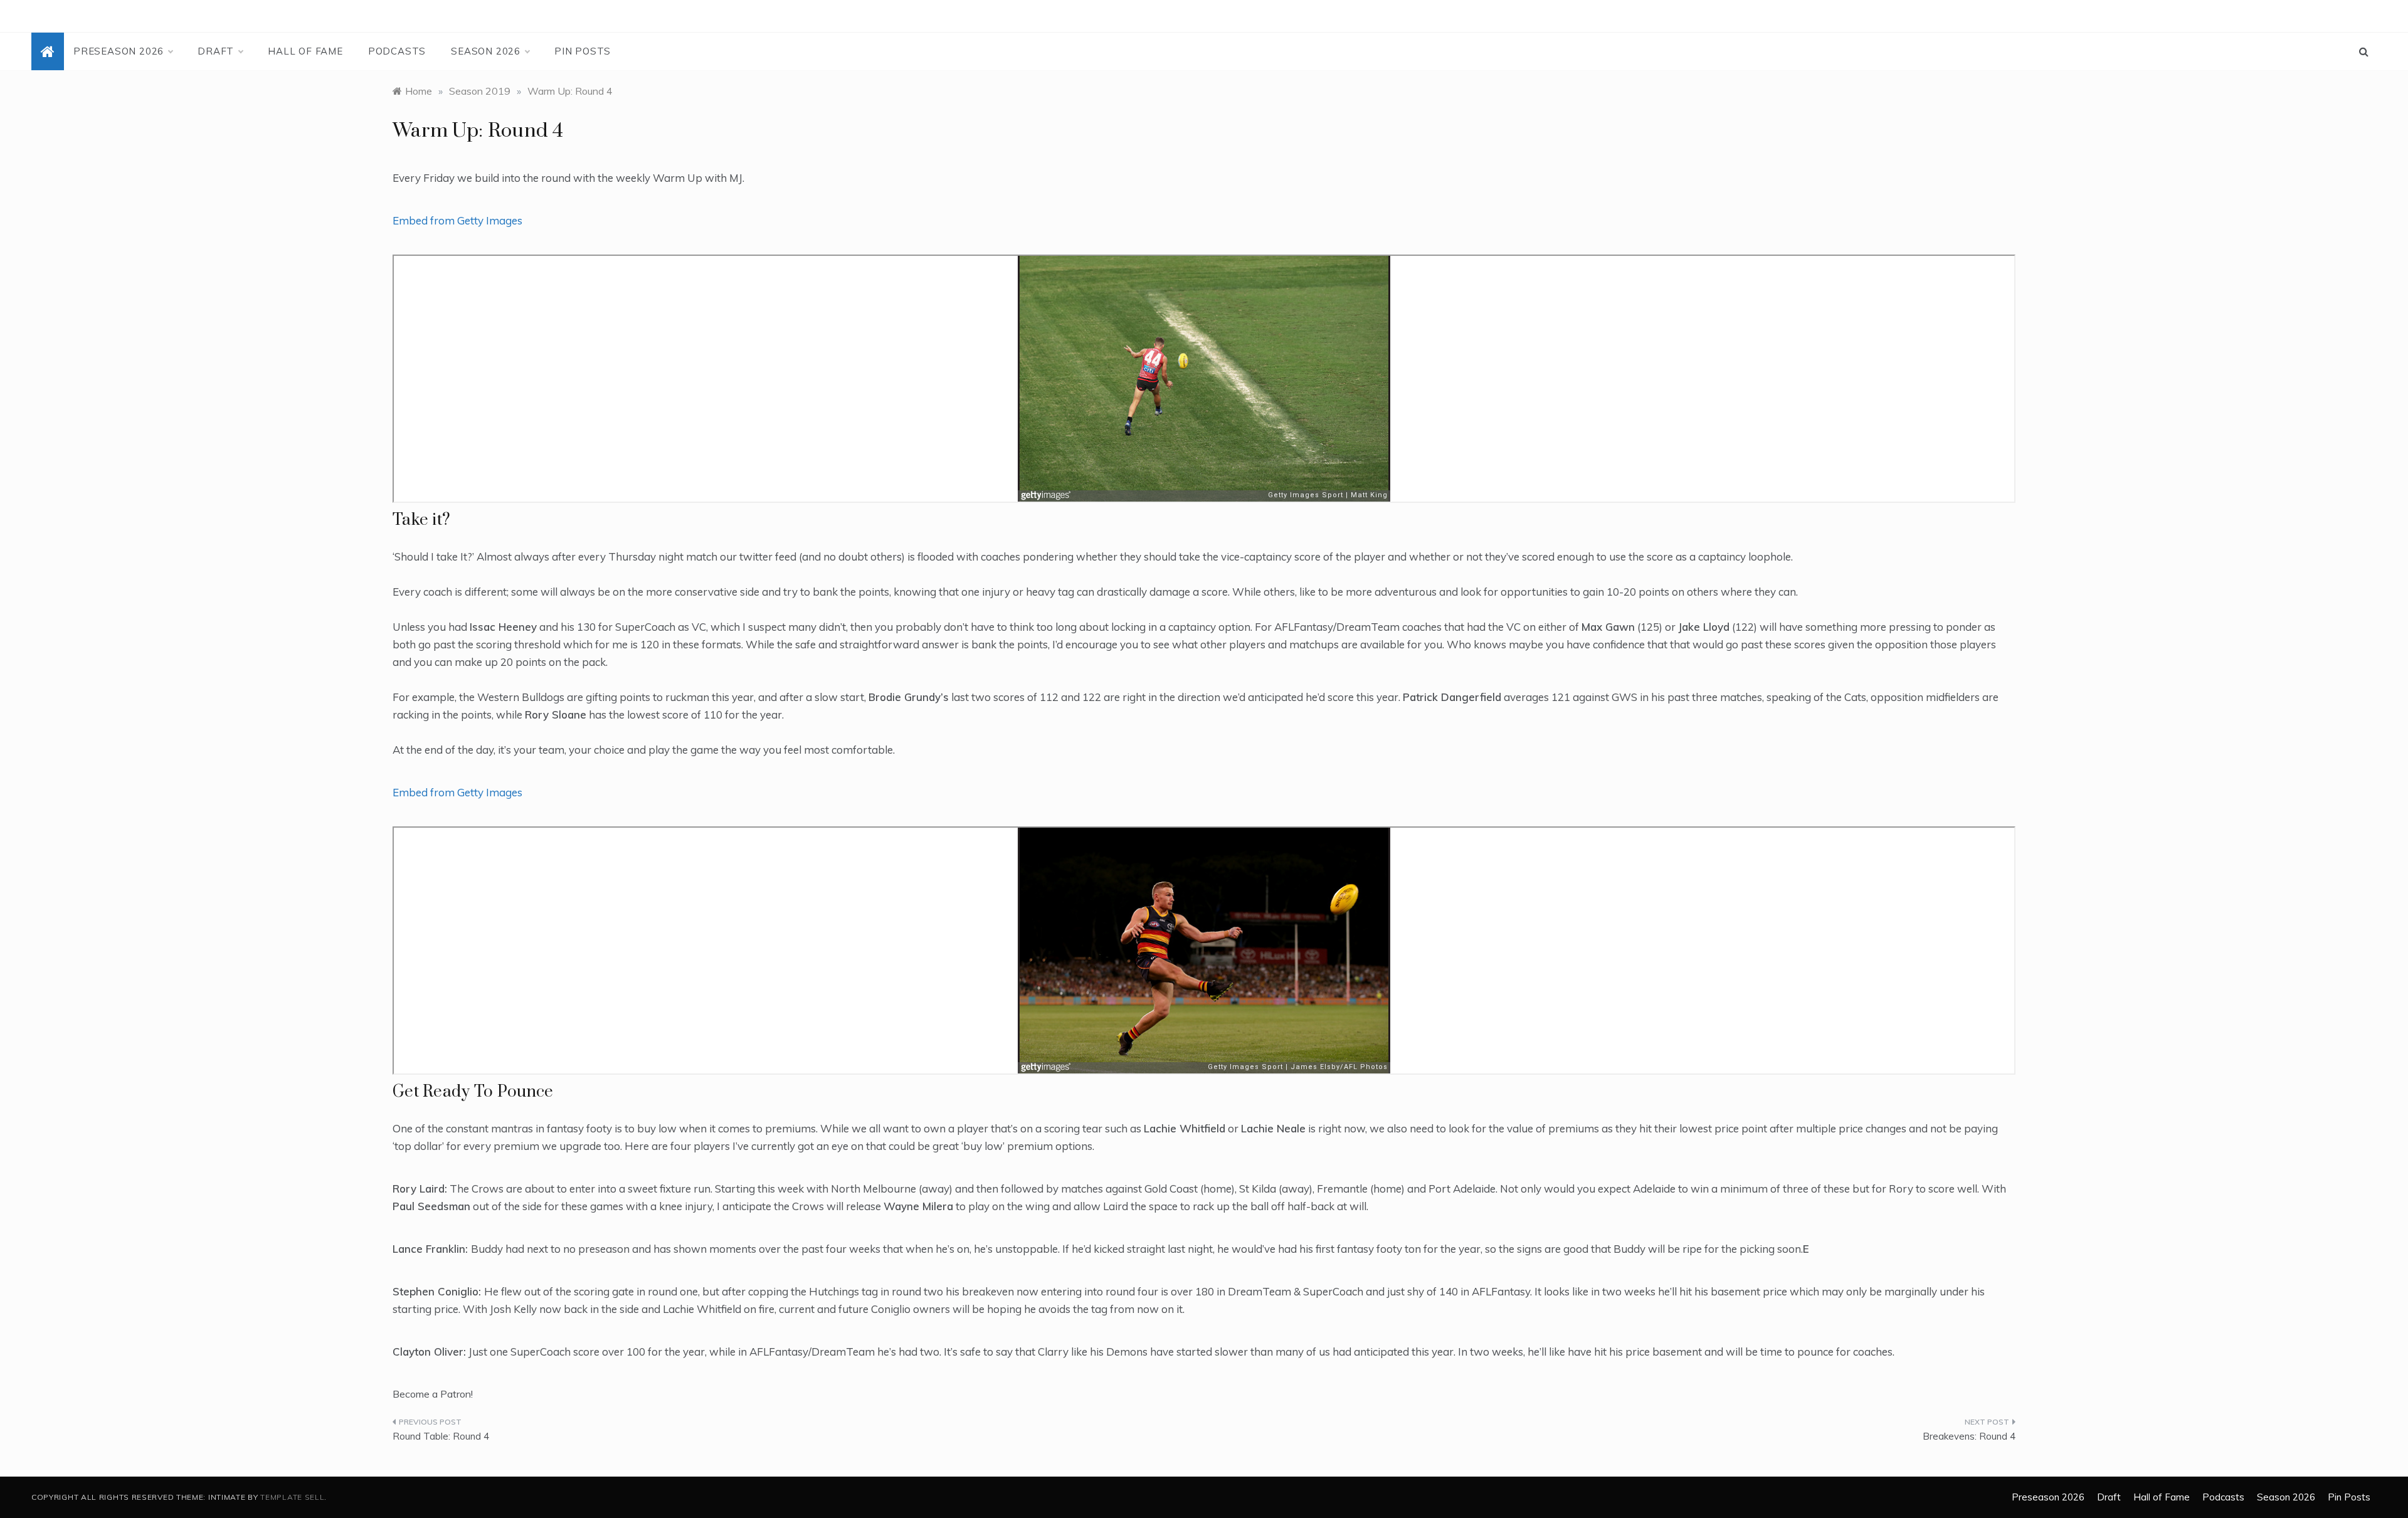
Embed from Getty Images (457, 220)
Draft (216, 51)
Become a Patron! (433, 1394)
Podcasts (397, 51)
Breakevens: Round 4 (1969, 1436)
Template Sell (292, 1497)
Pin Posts (583, 51)
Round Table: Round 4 (441, 1436)
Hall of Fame (305, 51)
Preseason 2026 (119, 51)
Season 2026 (486, 51)
